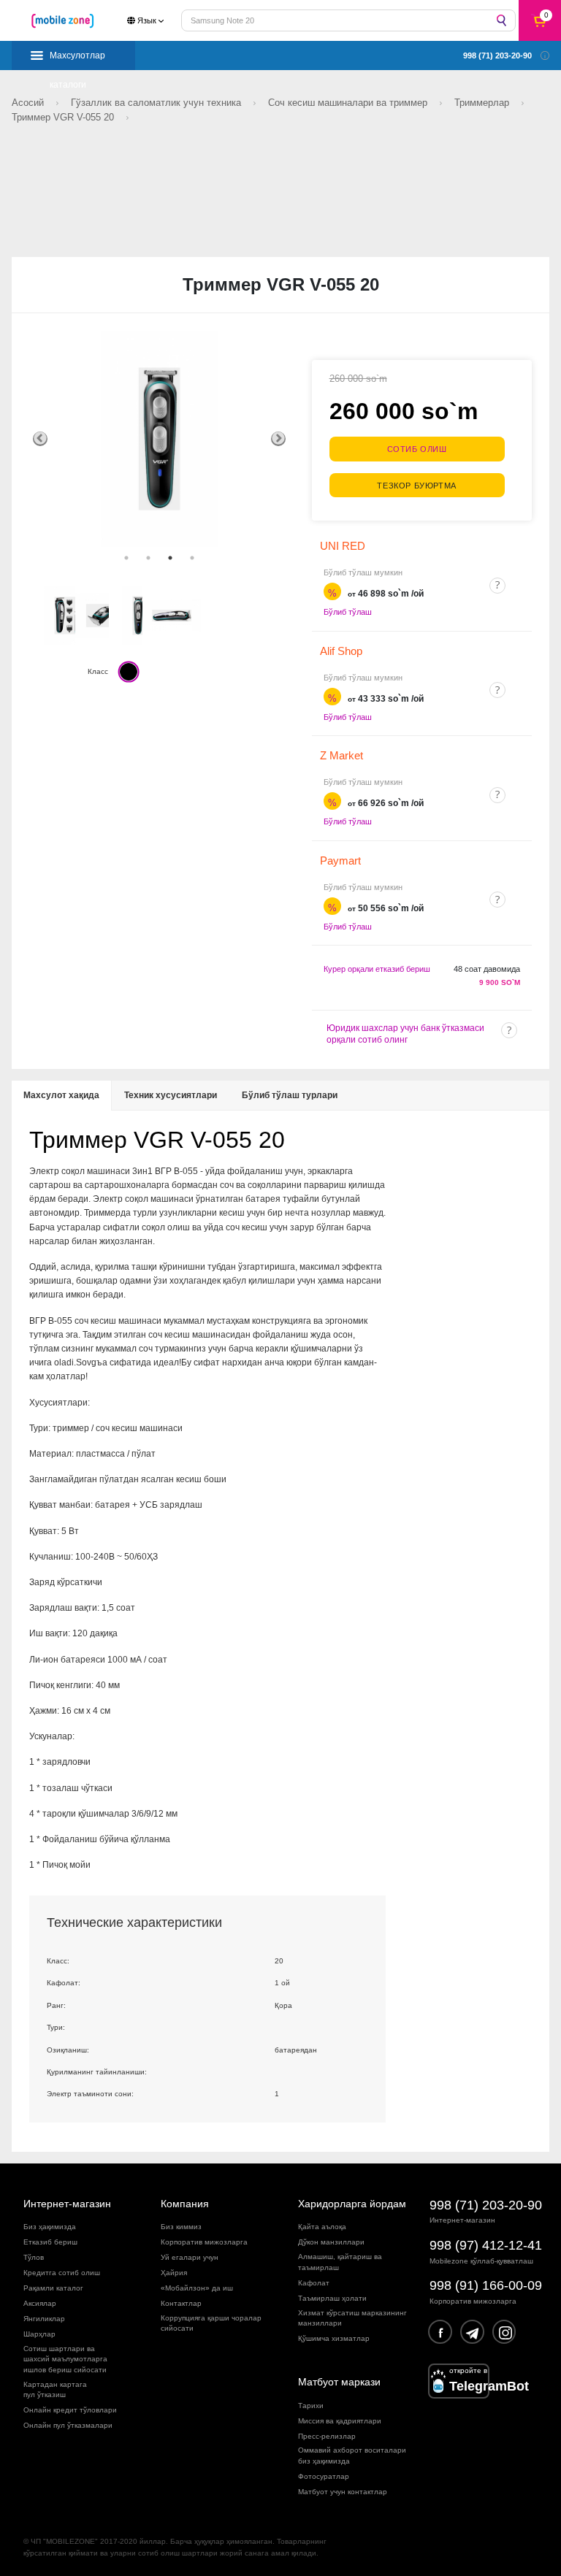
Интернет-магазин (67, 2204)
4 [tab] (192, 558)
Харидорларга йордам (352, 2204)
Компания (185, 2204)
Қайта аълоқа (322, 2227)
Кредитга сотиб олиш (62, 2273)
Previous (40, 439)
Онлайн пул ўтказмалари (68, 2425)
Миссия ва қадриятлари (340, 2421)
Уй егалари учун (190, 2257)
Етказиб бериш (50, 2242)
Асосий (29, 103)
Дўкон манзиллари (331, 2242)
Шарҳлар (39, 2334)
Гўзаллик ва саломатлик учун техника (157, 103)
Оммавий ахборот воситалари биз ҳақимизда (352, 2455)
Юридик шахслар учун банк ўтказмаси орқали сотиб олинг (405, 1034)
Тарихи (311, 2406)
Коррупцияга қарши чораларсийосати (211, 2323)
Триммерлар (483, 103)
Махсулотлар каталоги (77, 60)
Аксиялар (40, 2303)
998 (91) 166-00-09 (486, 2285)
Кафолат (314, 2283)
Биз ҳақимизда (50, 2227)
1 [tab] (126, 558)
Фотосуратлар (324, 2476)
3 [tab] (170, 558)
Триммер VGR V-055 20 (64, 117)
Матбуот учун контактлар (343, 2492)
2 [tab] (148, 558)
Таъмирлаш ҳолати (332, 2298)
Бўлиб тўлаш (348, 612)
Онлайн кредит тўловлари (70, 2410)
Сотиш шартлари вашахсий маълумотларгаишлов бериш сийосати (65, 2359)
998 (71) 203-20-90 (486, 2205)
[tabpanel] (159, 439)
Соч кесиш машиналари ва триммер (349, 103)
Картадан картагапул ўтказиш (55, 2389)
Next (278, 439)
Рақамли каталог (53, 2288)
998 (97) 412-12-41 (486, 2245)
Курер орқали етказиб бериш (377, 969)
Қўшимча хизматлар (334, 2338)
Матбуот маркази (339, 2382)
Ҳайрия (174, 2273)
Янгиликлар (44, 2319)
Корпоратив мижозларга (204, 2242)
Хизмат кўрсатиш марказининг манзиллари (352, 2318)
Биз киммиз (181, 2227)
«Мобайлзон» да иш (197, 2288)
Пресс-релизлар (327, 2436)
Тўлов (34, 2257)
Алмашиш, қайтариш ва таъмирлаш (340, 2262)
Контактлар (181, 2303)
